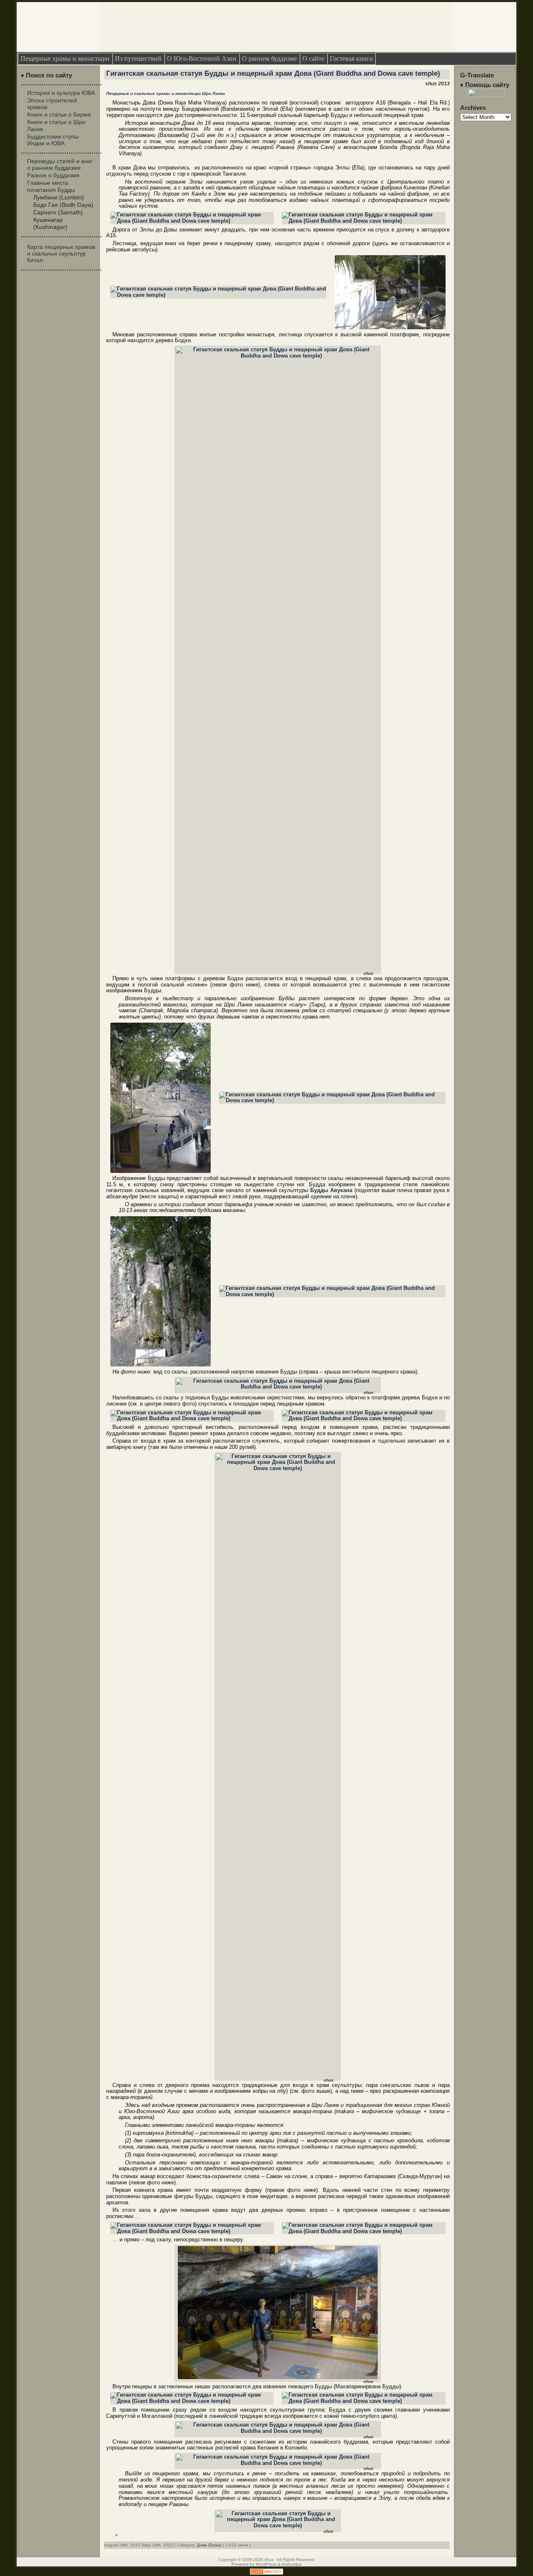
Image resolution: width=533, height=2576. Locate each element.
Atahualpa (291, 2564)
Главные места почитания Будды (51, 186)
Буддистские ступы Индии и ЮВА (53, 140)
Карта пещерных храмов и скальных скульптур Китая (61, 253)
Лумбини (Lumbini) (59, 197)
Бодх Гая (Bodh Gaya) (63, 205)
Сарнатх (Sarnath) (58, 212)
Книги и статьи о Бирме (59, 114)
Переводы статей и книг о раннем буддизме (60, 164)
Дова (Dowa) (209, 2545)
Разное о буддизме (53, 175)
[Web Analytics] (266, 2573)
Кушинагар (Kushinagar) (50, 223)
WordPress (266, 2564)
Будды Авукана (331, 1190)
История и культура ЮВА (61, 93)
